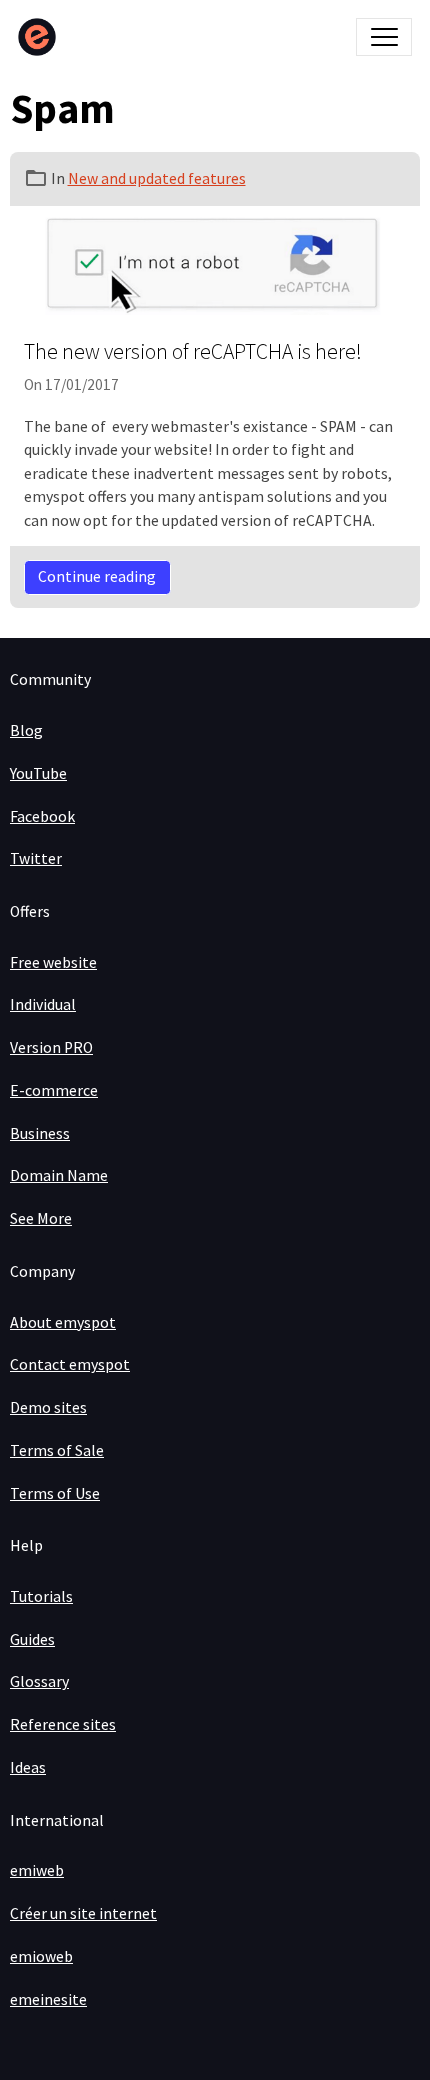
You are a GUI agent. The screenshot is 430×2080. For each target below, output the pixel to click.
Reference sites (63, 1724)
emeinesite (48, 1999)
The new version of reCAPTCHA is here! (193, 351)
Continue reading (97, 576)
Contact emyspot (70, 1364)
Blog (26, 730)
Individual (43, 1004)
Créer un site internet (83, 1913)
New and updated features (157, 178)
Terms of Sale (57, 1450)
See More (41, 1218)
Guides (32, 1639)
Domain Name (59, 1175)
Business (40, 1133)
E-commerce (54, 1090)
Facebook (42, 816)
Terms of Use (55, 1493)
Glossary (39, 1681)
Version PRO (51, 1047)
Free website (53, 962)
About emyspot (63, 1322)
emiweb (37, 1870)
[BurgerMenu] (384, 37)
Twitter (36, 858)
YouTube (38, 773)
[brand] (41, 37)
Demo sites (48, 1407)
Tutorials (41, 1596)
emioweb (41, 1956)
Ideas (28, 1767)
